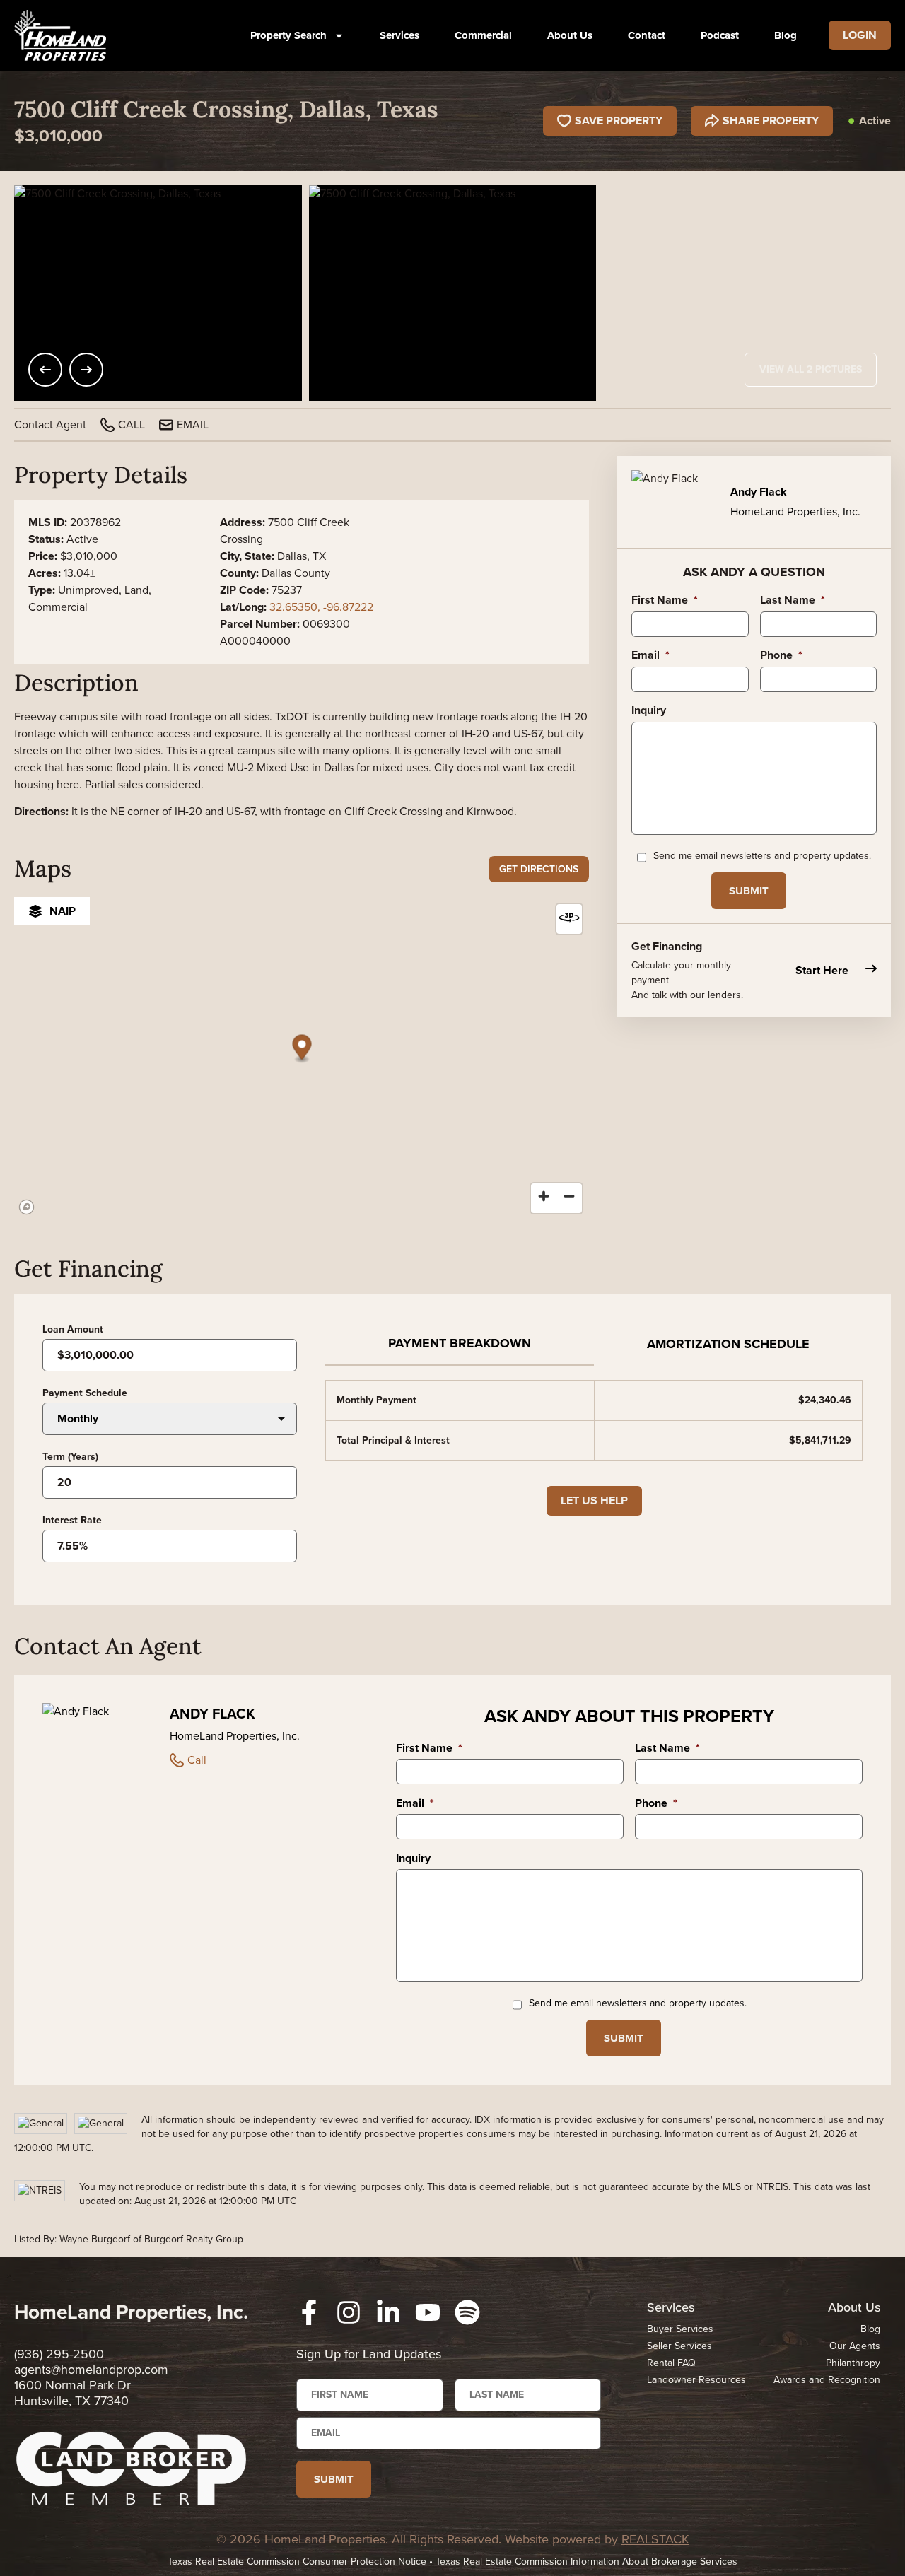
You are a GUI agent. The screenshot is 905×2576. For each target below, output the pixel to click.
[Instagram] (349, 2312)
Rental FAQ (671, 2363)
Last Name (793, 601)
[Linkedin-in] (388, 2312)
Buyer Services (680, 2329)
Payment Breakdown (460, 1343)
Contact (647, 35)
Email (650, 656)
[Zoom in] (544, 1196)
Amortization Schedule (728, 1344)
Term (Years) (70, 1457)
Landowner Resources (696, 2380)
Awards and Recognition (827, 2380)
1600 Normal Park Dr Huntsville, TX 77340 (72, 2393)
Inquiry (649, 711)
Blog (786, 35)
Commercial (483, 35)
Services (399, 35)
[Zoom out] (569, 1196)
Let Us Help (594, 1500)
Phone (781, 656)
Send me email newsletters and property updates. (762, 856)
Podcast (720, 35)
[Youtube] (428, 2312)
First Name (665, 601)
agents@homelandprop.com (91, 2370)
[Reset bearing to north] (569, 917)
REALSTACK (655, 2539)
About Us (570, 35)
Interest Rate (72, 1521)
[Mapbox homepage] (27, 1207)
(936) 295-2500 (59, 2354)
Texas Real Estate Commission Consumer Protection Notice (297, 2562)
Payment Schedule (85, 1393)
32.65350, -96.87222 (321, 607)
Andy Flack (212, 1714)
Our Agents (855, 2346)
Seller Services (679, 2346)
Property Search (288, 35)
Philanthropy (853, 2363)
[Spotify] (467, 2312)
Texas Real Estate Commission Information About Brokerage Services (586, 2562)
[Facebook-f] (309, 2312)
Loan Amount (73, 1330)
